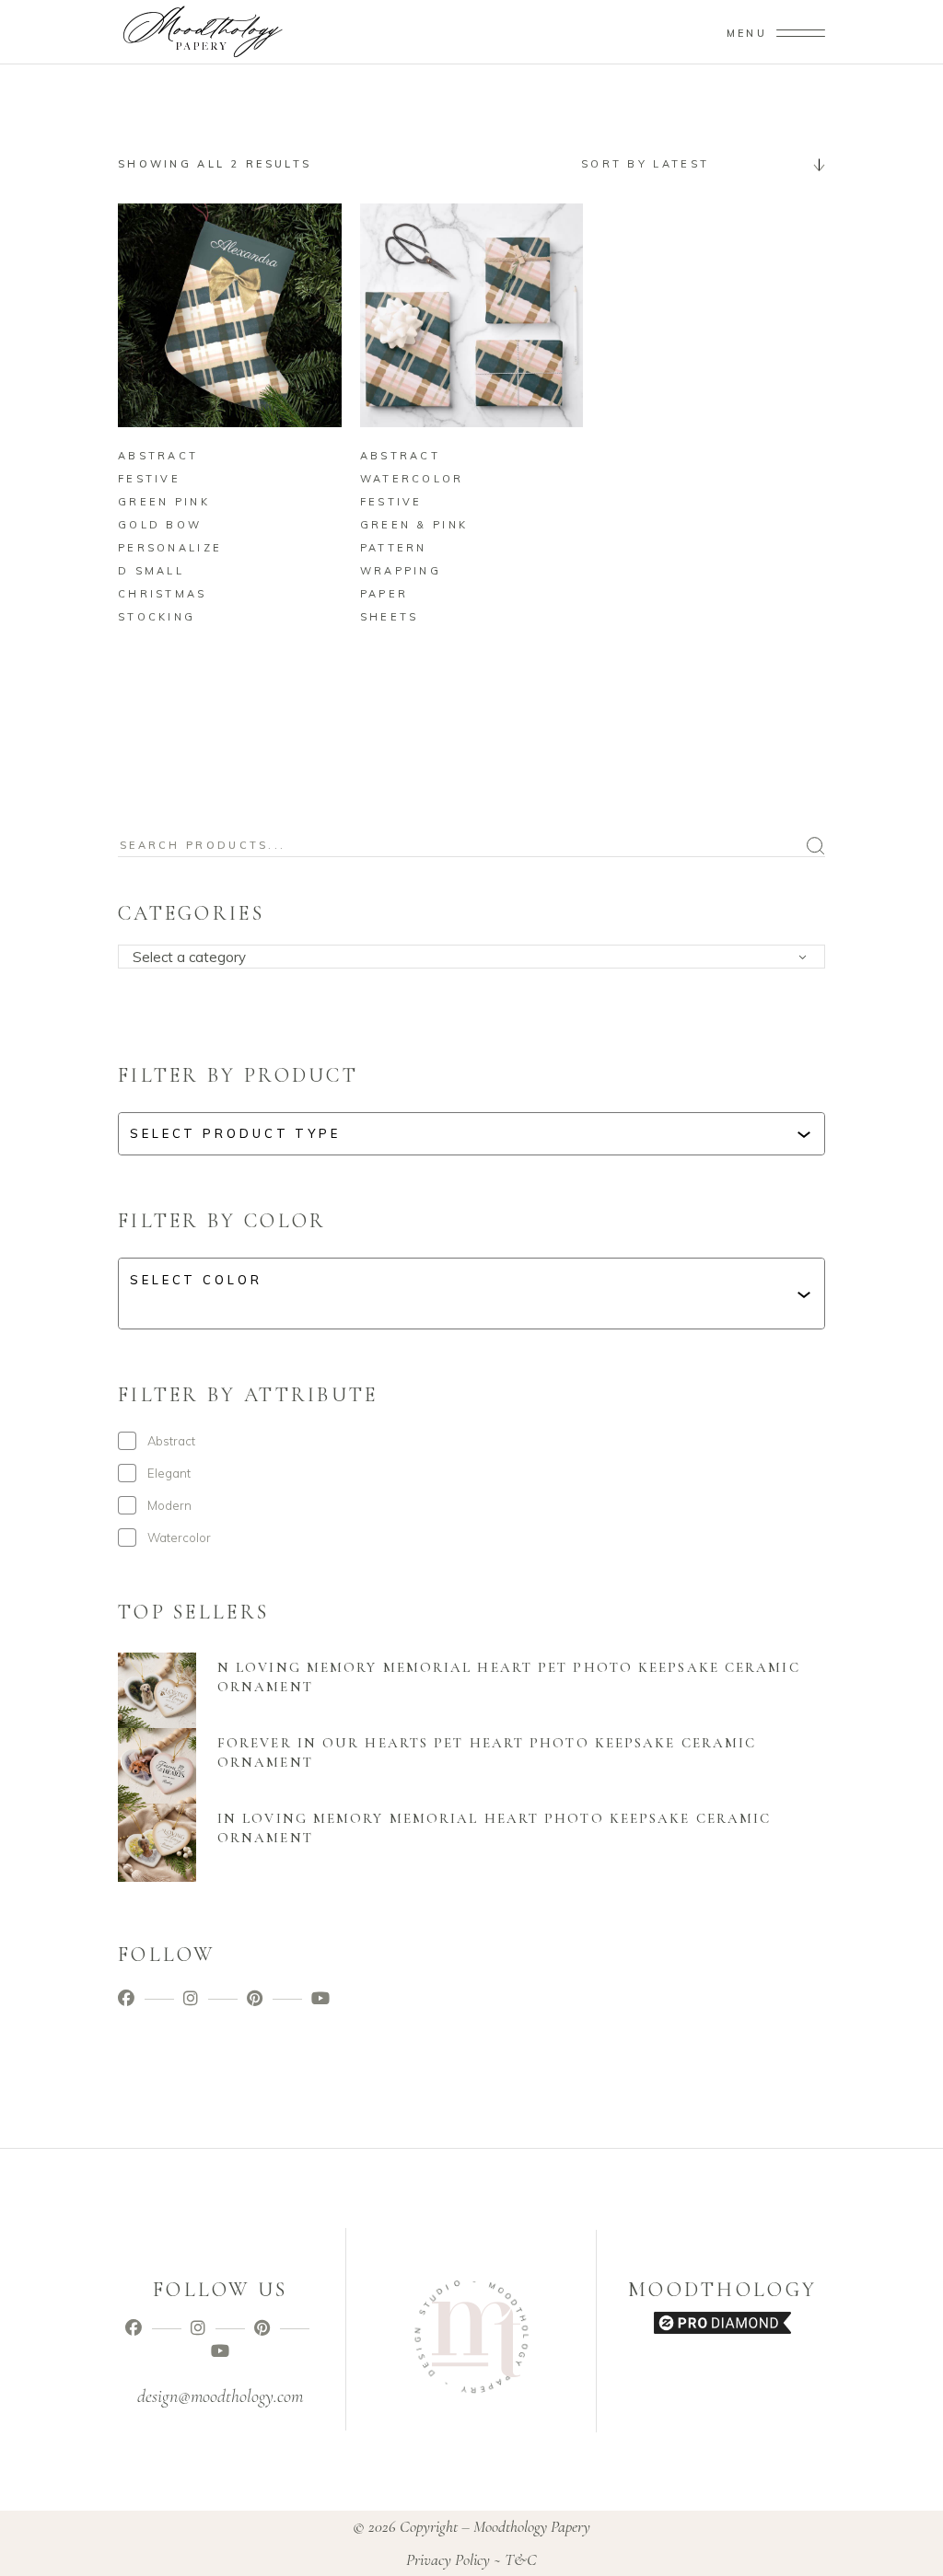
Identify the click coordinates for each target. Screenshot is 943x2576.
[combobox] (696, 164)
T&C (521, 2559)
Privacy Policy (448, 2559)
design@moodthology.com (220, 2396)
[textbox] (477, 957)
